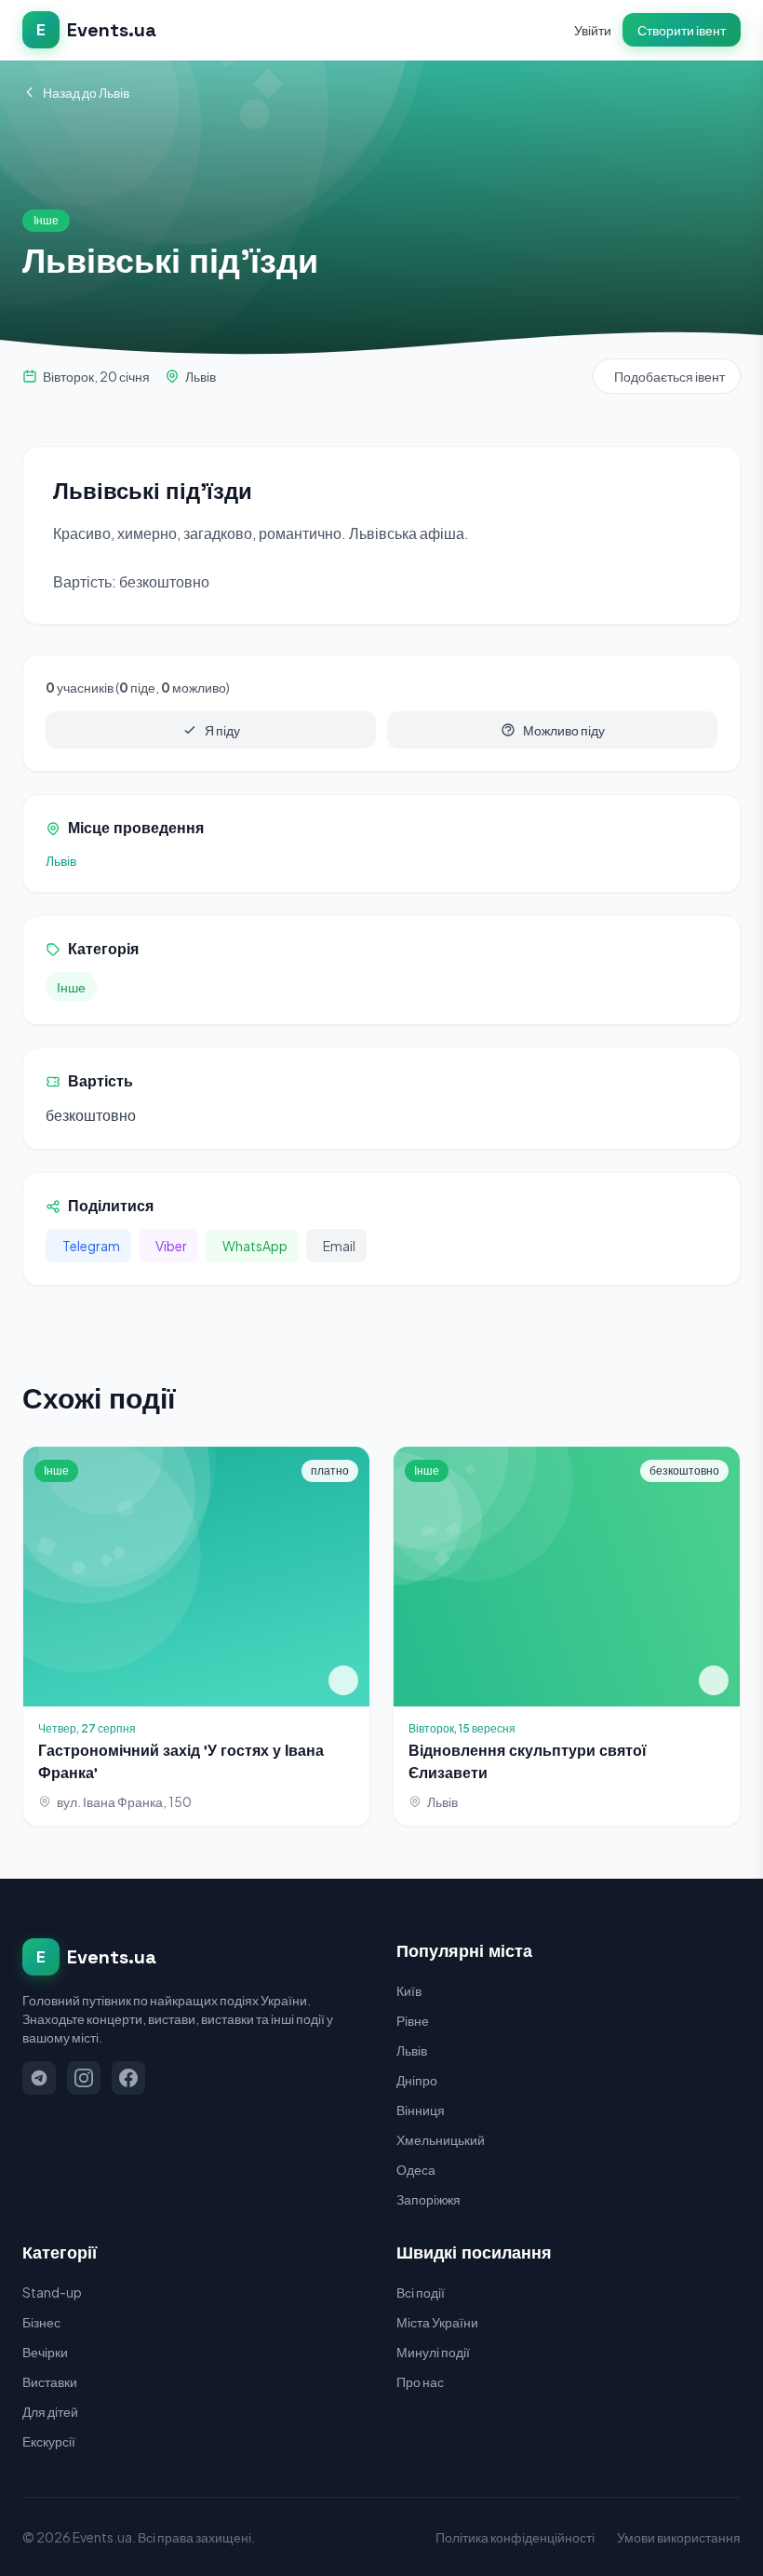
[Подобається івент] (343, 1680)
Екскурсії (49, 2441)
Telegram (91, 1246)
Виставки (50, 2381)
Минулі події (433, 2352)
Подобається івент (669, 376)
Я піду (222, 730)
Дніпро (417, 2080)
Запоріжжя (428, 2199)
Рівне (413, 2020)
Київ (409, 1990)
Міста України (437, 2322)
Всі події (421, 2292)
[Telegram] (39, 2078)
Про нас (420, 2381)
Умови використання (679, 2537)
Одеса (416, 2169)
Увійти (593, 30)
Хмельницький (441, 2139)
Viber (171, 1246)
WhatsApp (255, 1246)
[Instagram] (84, 2078)
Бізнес (41, 2322)
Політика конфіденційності (515, 2537)
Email (339, 1246)
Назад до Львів (86, 92)
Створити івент (682, 30)
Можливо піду (564, 730)
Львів (201, 376)
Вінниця (421, 2110)
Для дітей (50, 2411)
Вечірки (45, 2352)
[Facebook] (128, 2078)
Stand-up (52, 2292)
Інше (71, 987)
